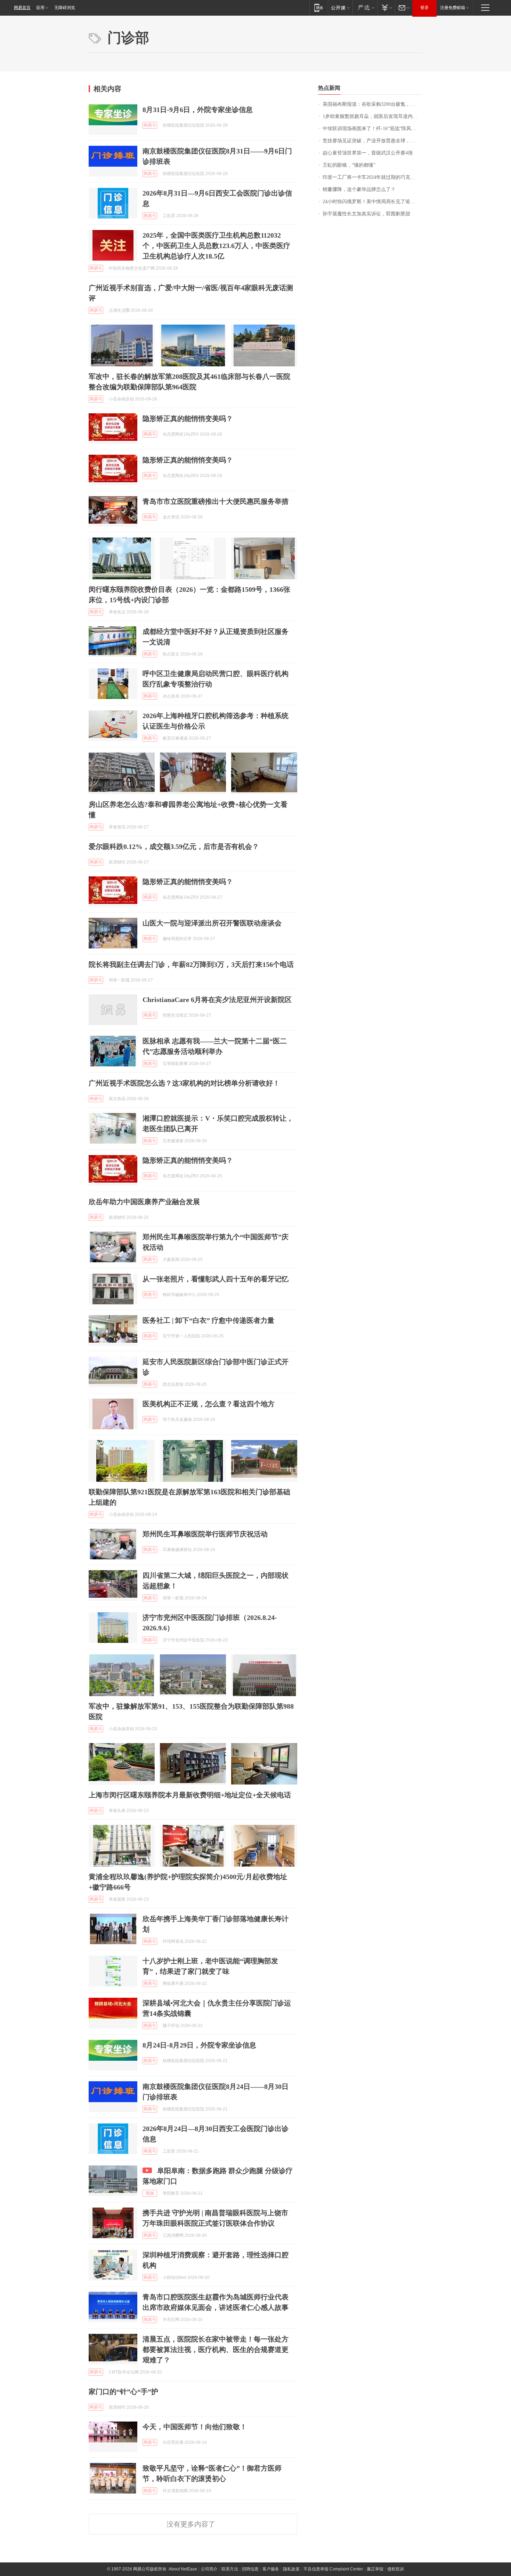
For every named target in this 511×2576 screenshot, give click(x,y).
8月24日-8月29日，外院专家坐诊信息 (199, 2045)
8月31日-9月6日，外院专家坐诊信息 (198, 110)
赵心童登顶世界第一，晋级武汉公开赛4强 (368, 153)
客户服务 (271, 2569)
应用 (40, 8)
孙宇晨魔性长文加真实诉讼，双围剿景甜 (366, 214)
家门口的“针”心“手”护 (123, 2392)
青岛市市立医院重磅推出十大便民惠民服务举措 (216, 501)
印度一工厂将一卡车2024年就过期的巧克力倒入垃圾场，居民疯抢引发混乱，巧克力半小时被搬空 (372, 177)
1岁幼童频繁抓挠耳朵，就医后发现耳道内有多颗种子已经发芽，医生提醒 (372, 116)
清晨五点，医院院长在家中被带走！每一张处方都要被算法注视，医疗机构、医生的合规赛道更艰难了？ (216, 2350)
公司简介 (209, 2569)
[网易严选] (365, 7)
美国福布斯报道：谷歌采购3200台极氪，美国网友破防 (372, 104)
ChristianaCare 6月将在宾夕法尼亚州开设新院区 (217, 1000)
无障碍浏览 (65, 8)
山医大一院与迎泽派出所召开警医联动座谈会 (212, 923)
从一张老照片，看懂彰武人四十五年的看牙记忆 (216, 1279)
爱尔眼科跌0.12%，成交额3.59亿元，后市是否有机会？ (174, 846)
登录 (424, 8)
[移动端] (319, 7)
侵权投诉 (396, 2569)
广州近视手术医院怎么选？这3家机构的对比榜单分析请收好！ (184, 1083)
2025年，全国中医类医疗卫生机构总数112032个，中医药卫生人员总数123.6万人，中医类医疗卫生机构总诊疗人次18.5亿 (216, 246)
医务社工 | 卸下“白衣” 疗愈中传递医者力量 (208, 1320)
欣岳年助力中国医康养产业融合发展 (144, 1202)
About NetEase (183, 2569)
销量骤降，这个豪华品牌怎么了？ (359, 189)
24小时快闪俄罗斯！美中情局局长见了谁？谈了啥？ (372, 202)
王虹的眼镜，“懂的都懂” (349, 165)
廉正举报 (375, 2569)
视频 (150, 2193)
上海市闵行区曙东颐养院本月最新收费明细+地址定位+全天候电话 (190, 1795)
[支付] (386, 7)
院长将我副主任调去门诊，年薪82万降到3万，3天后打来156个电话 (191, 964)
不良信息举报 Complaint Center (333, 2569)
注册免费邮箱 (453, 8)
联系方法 (230, 2569)
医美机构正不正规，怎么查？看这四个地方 (209, 1404)
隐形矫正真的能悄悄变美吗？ (188, 419)
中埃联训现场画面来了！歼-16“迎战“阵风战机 (372, 129)
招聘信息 (250, 2569)
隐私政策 (291, 2569)
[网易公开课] (340, 7)
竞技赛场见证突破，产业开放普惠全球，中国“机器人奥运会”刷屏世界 (372, 141)
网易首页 (22, 8)
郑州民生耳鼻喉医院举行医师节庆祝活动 (205, 1534)
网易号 (150, 125)
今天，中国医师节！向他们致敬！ (195, 2427)
